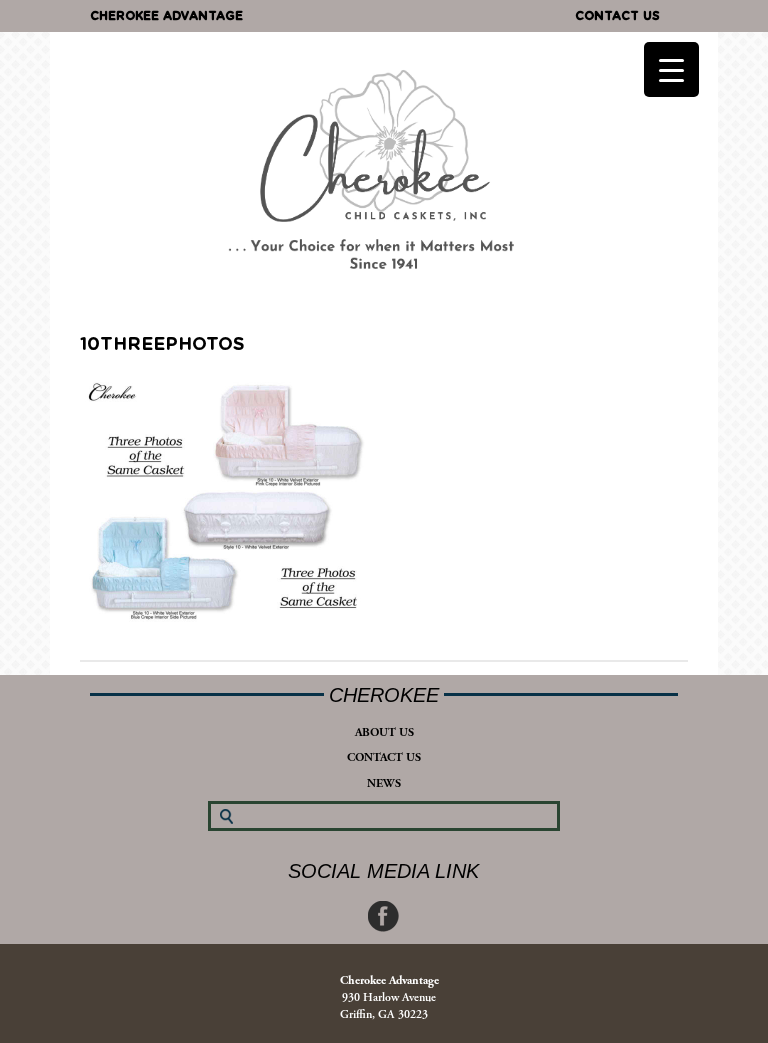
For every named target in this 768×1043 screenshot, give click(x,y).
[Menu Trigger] (671, 69)
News (384, 783)
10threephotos (162, 345)
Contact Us (617, 16)
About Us (384, 732)
